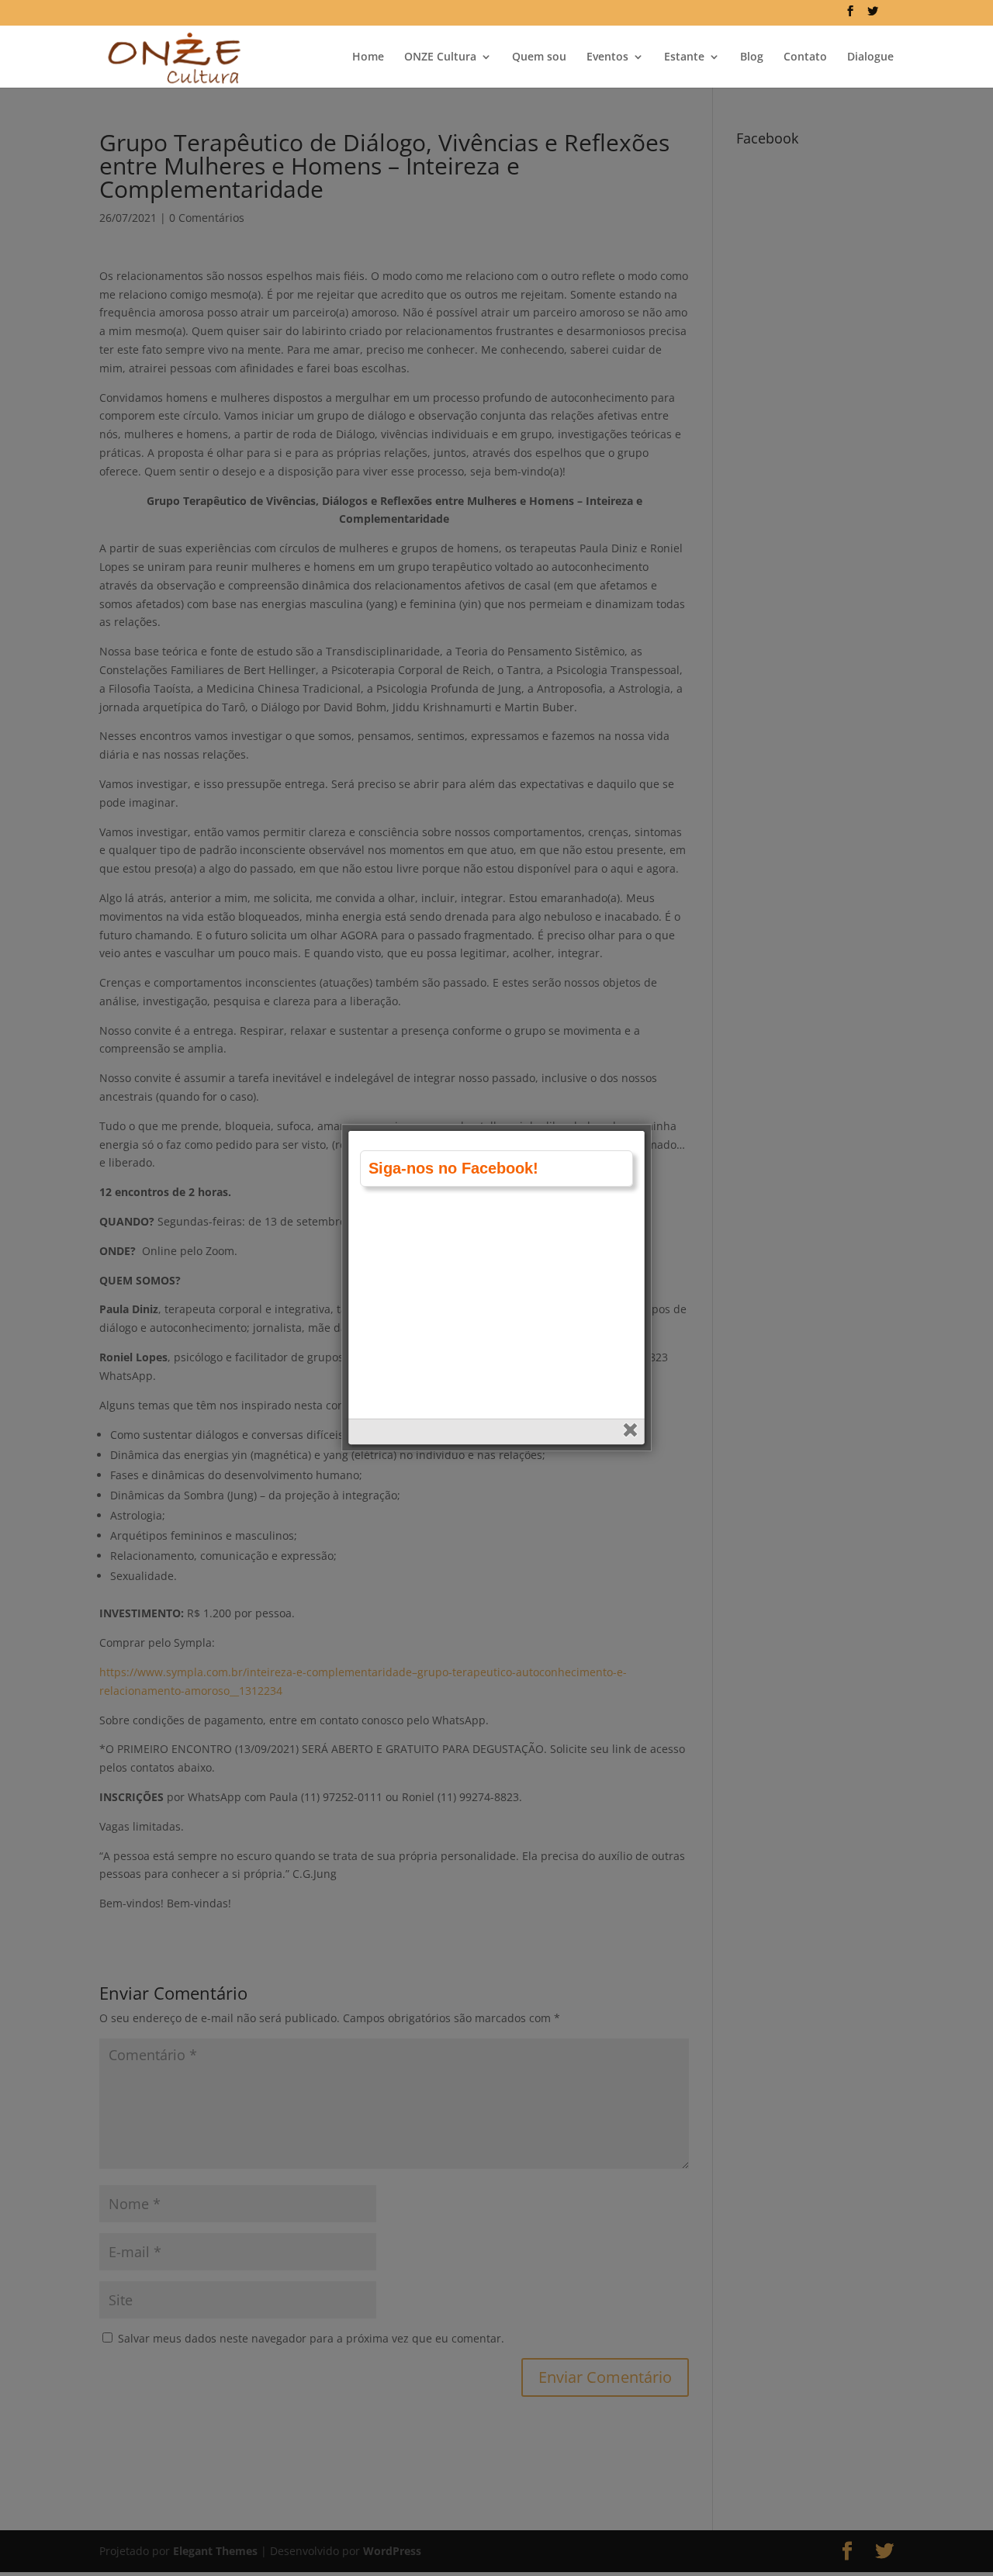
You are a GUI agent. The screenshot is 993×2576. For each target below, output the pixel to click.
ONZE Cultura (440, 57)
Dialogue (870, 57)
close (632, 1431)
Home (368, 57)
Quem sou (539, 57)
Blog (752, 57)
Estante (684, 57)
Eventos (607, 57)
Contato (805, 57)
